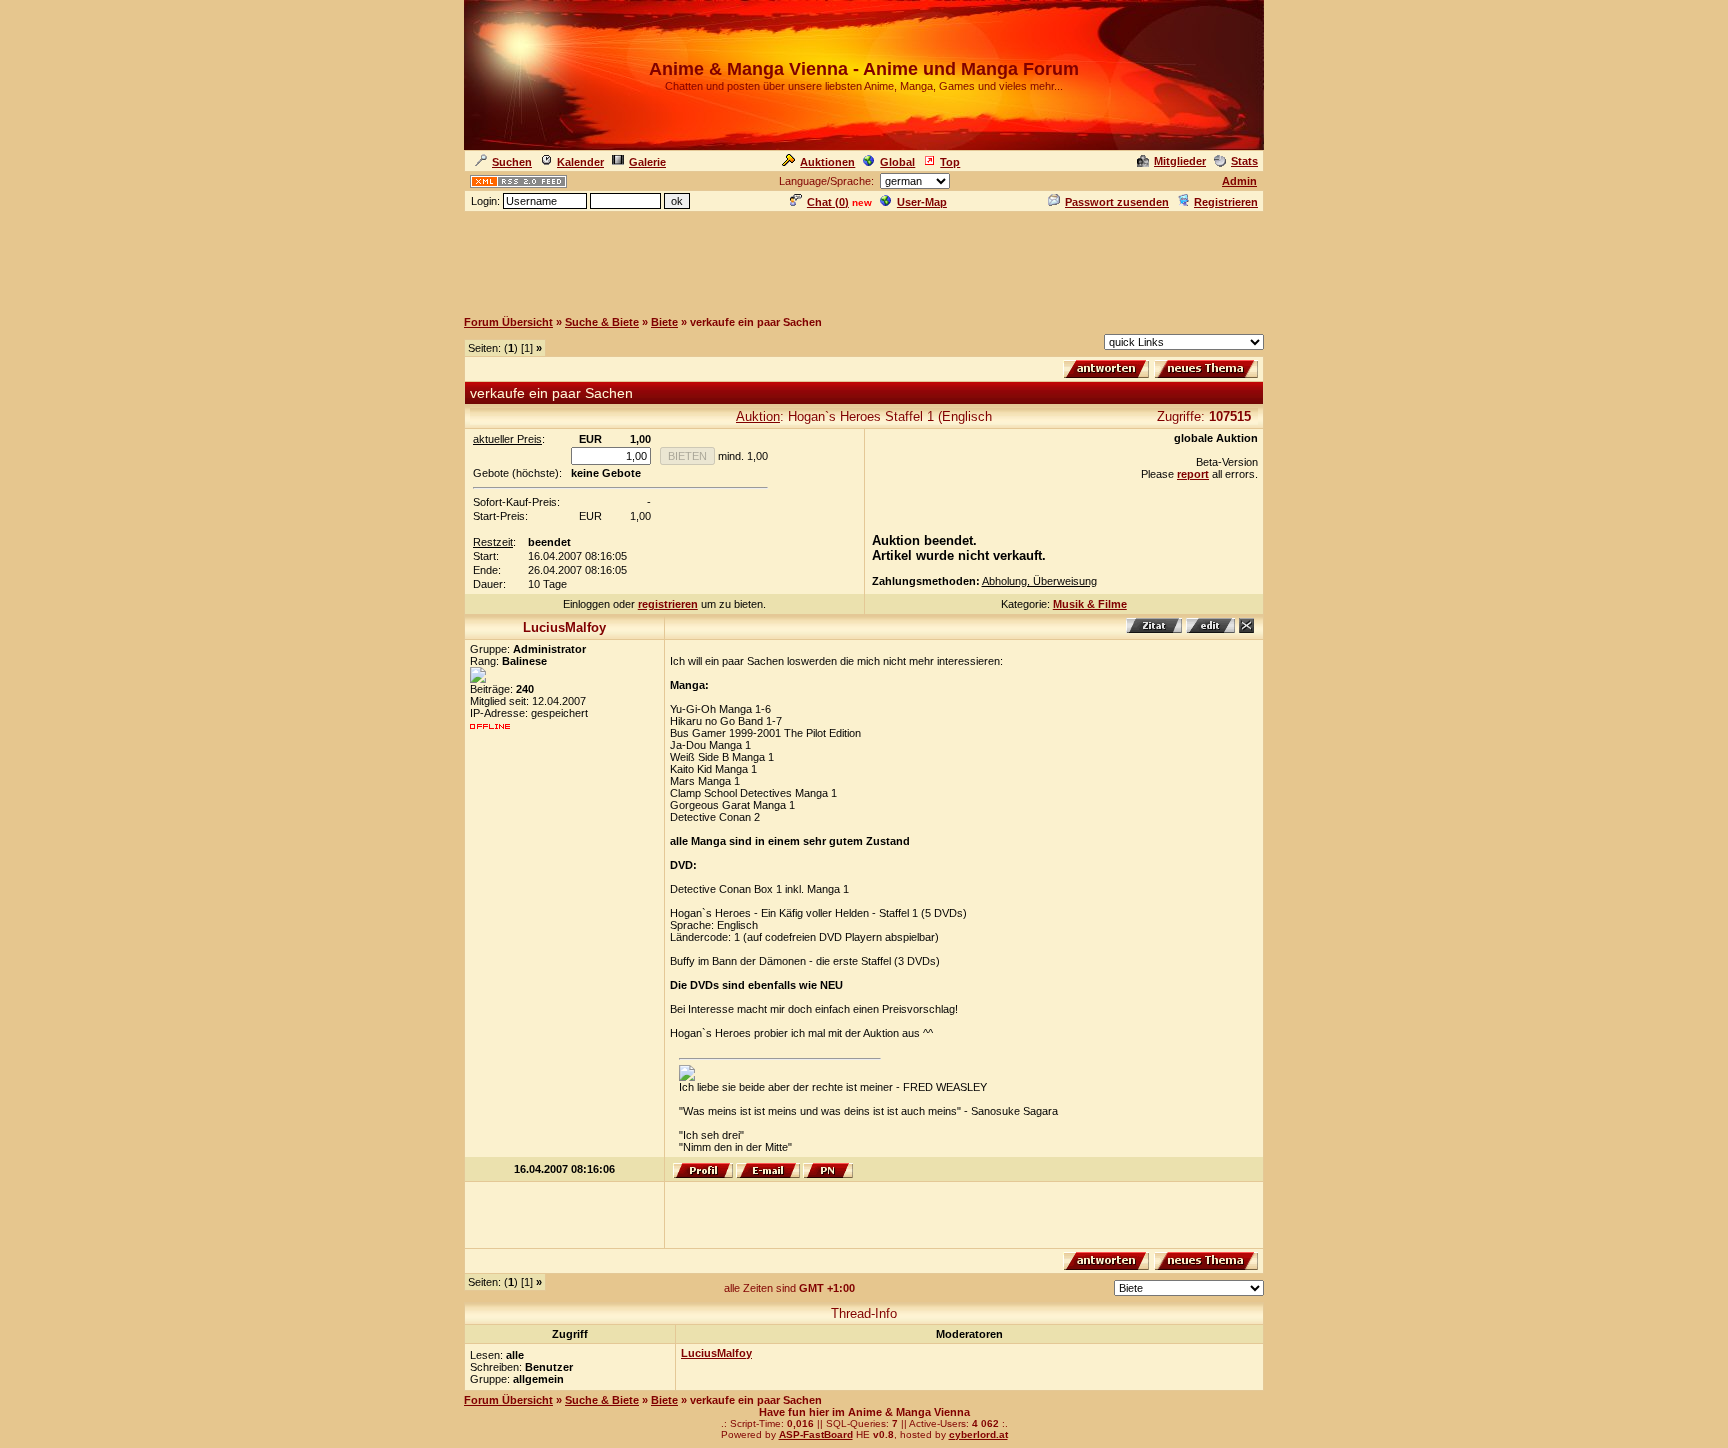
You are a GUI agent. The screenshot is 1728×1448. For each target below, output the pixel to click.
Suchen (512, 162)
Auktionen (827, 162)
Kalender (580, 162)
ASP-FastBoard (816, 1434)
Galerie (647, 162)
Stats (1244, 161)
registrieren (668, 604)
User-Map (922, 202)
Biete (664, 322)
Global (897, 162)
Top (950, 162)
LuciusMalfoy (716, 1353)
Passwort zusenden (1117, 202)
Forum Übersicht (508, 322)
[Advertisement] (864, 259)
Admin (1239, 181)
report (1193, 474)
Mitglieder (1180, 161)
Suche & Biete (602, 322)
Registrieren (1226, 202)
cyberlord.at (978, 1434)
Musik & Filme (1090, 604)
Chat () (828, 202)
